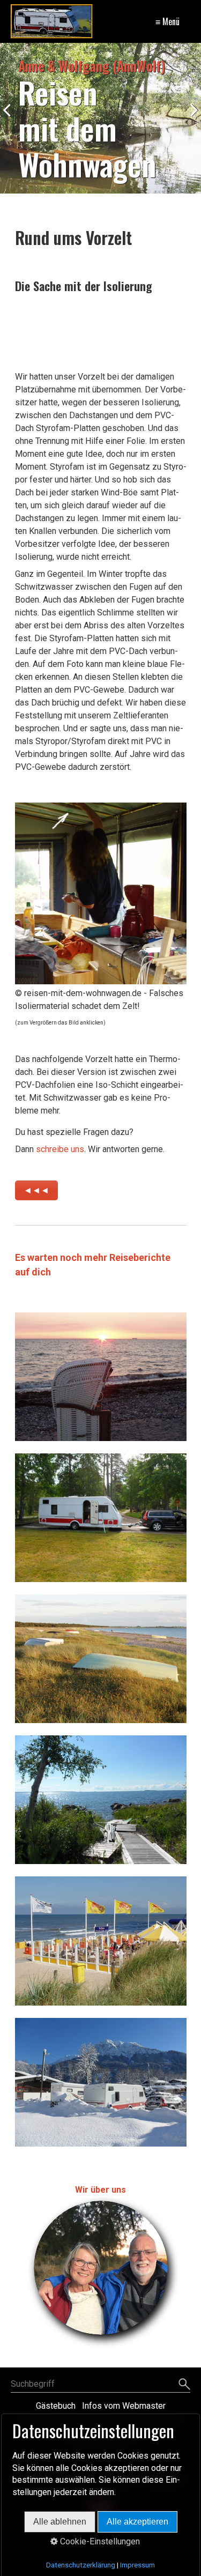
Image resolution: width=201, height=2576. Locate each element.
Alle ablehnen (60, 2522)
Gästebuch (56, 2406)
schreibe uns (60, 1149)
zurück (11, 121)
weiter (190, 121)
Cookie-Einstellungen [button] (99, 2541)
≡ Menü (167, 21)
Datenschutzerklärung (81, 2565)
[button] (36, 1190)
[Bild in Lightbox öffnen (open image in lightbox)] (101, 893)
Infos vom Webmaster (124, 2406)
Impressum (137, 2565)
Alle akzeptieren (137, 2522)
